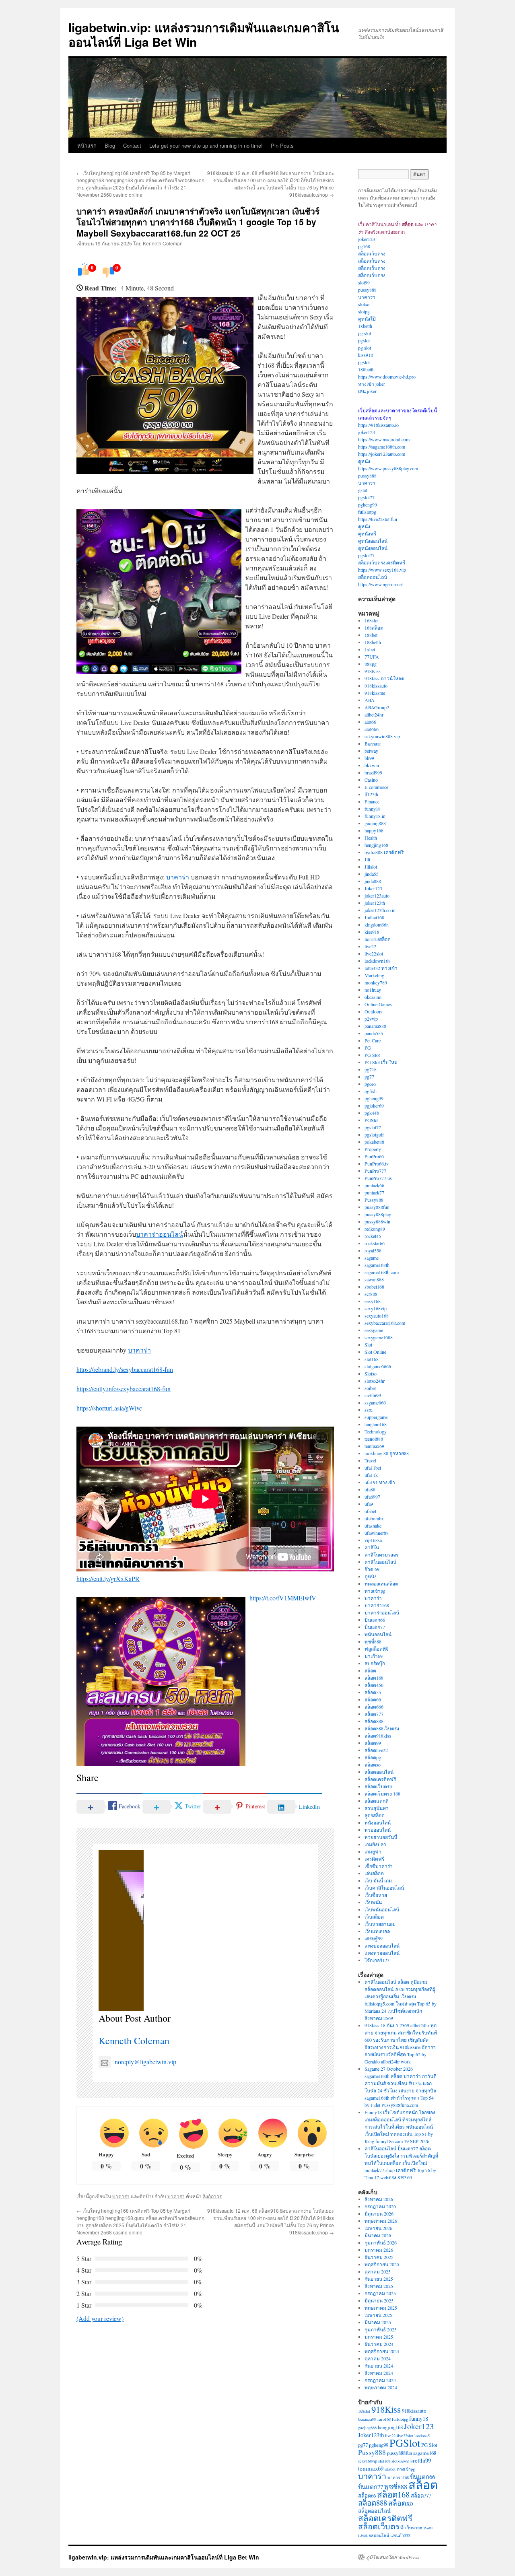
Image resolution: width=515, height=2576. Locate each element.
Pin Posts (282, 145)
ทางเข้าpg (375, 1591)
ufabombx (374, 1518)
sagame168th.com (382, 1272)
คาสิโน (372, 1547)
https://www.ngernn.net (380, 584)
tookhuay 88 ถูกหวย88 (387, 1453)
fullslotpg (367, 512)
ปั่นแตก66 (375, 1620)
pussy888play (378, 1214)
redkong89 (375, 1229)
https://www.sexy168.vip (382, 570)
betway (371, 751)
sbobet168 (374, 1287)
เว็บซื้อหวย (376, 1895)
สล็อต (370, 1670)
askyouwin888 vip (382, 736)
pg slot (365, 333)
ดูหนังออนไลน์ (373, 541)
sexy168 (373, 1301)
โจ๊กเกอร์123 (377, 1960)
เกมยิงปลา (375, 1844)
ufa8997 (372, 1497)
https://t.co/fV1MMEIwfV (283, 1598)
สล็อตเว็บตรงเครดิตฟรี (382, 562)
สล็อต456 (374, 1685)
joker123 (367, 239)
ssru (369, 1410)
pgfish (371, 1091)
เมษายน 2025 (378, 2315)
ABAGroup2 (377, 707)
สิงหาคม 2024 (379, 2373)
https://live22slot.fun (378, 519)
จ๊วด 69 (372, 1569)
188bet (371, 635)
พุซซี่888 (373, 1641)
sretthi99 (373, 1395)
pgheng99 (368, 504)
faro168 (384, 2419)
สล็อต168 (374, 1678)
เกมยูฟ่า (373, 1851)
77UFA (372, 657)
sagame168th (377, 1265)
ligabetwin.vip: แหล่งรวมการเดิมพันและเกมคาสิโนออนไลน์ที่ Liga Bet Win (204, 34)
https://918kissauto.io (378, 425)
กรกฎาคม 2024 (380, 2380)
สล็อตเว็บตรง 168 (382, 1794)
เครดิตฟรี (374, 1859)
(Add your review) (100, 2318)
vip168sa (373, 1540)
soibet (370, 1388)
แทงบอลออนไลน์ (382, 1946)
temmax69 (374, 1446)
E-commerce (376, 787)
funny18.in (375, 816)
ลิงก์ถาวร (212, 2196)
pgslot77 (366, 497)
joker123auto (377, 896)
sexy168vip (376, 1308)
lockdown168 (378, 961)
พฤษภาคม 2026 (381, 2221)
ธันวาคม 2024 (379, 2344)
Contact (132, 145)
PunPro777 (375, 1171)
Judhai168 (374, 917)
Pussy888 (374, 1200)
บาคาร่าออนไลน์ (160, 1234)
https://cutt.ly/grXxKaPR (108, 1578)
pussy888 (367, 290)
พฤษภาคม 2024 (381, 2387)
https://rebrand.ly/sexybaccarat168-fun (125, 1369)
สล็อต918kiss (378, 1736)
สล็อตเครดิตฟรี (380, 1779)
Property (373, 1149)
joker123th (375, 903)
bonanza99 (367, 2419)
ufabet (370, 1511)
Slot (368, 1345)
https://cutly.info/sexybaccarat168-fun (124, 1389)
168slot (372, 620)
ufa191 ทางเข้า (380, 1482)
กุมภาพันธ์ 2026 (381, 2242)
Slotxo (371, 1373)
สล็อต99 (373, 1743)
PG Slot (372, 1055)
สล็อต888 (374, 1721)
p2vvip (371, 1019)
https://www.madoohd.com (384, 439)
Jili (367, 859)
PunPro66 (374, 1156)
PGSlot (372, 1120)
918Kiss (373, 671)
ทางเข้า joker (372, 384)
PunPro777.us (378, 1178)
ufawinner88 (377, 1533)
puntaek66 (374, 1185)
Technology (376, 1431)
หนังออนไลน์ (378, 1822)
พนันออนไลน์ (378, 1634)
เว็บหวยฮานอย (380, 1924)
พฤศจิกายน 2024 (382, 2351)
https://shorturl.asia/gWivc (109, 1408)
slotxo (364, 304)
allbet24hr (374, 715)
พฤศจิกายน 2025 (382, 2264)
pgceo (370, 1084)
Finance (372, 801)
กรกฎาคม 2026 (380, 2206)
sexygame (374, 1330)
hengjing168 (376, 845)
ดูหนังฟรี (367, 533)
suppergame (376, 1417)
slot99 (364, 282)
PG (368, 1048)
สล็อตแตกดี (377, 1801)
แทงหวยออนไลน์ (382, 1953)
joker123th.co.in (380, 910)
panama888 (375, 1026)
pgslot (364, 340)
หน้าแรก (87, 145)
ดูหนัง (364, 461)
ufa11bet (373, 1468)
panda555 (374, 1033)
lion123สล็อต (378, 939)
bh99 (369, 758)
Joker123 (373, 888)
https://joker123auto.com (382, 454)
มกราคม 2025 (379, 2337)
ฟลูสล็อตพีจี (377, 1649)
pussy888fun (377, 1207)
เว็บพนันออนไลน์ (382, 1909)
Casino (371, 780)
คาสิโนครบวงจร (381, 1555)
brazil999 (373, 772)
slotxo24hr (375, 1381)
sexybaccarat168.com (385, 1323)
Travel (370, 1460)
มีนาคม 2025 (378, 2322)
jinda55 (372, 874)
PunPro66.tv (377, 1163)
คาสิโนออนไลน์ (380, 1562)
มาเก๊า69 (374, 1656)
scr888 (371, 1294)
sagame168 (425, 2453)
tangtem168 (376, 1424)
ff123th (371, 794)
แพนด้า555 (400, 2535)
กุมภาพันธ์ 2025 (381, 2329)
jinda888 (373, 881)
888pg (371, 664)
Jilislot (371, 867)
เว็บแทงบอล (377, 1931)
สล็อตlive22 (376, 1750)
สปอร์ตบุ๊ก (375, 1663)
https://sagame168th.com (382, 447)
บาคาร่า (178, 877)
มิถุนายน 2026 (379, 2214)
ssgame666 (375, 1402)
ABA (370, 700)
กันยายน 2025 (379, 2279)
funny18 (373, 809)
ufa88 (370, 1489)
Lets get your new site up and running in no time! (206, 145)
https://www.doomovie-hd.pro (387, 377)
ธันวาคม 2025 (379, 2257)
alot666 (372, 729)
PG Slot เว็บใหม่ (381, 1062)
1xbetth (365, 326)
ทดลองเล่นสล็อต (381, 1583)
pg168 (364, 246)
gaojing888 (375, 823)
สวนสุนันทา (377, 1808)
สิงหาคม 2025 (379, 2286)
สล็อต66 (373, 1699)
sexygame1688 (379, 1337)
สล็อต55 (373, 1692)
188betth (366, 369)
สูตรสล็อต (375, 1815)
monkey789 (376, 982)
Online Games (378, 1004)
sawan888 (374, 1279)
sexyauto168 (377, 1316)
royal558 (373, 1250)
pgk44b (372, 1113)
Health (371, 838)
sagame (372, 1258)
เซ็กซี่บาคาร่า (379, 1866)
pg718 (371, 1069)
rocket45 (373, 1236)
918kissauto (376, 686)
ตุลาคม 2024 (378, 2358)
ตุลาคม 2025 (378, 2271)
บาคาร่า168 (377, 1605)
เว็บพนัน (373, 1902)
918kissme (375, 693)
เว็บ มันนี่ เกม (378, 1880)
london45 (422, 2436)
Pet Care (373, 1040)
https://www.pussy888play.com (388, 468)
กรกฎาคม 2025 (380, 2293)
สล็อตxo (373, 1765)
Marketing (374, 975)
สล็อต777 (374, 1714)
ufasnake (373, 1526)
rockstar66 (375, 1243)
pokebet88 (374, 1142)
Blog (110, 145)
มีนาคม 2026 (378, 2235)
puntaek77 (374, 1192)
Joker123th (371, 2435)
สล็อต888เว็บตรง (382, 1728)
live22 (370, 946)
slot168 (372, 1359)
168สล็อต (374, 628)
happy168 (374, 830)
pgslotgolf (374, 1135)
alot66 (370, 722)
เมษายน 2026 (378, 2228)
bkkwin (372, 765)
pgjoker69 (374, 1106)
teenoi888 (374, 1439)
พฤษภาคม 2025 (381, 2308)
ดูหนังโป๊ (367, 319)
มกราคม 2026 (379, 2250)
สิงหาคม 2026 (379, 2199)
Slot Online (375, 1352)
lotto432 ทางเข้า (381, 968)
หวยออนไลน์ (378, 1830)
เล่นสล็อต (374, 1873)
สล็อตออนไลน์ (373, 577)
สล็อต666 (374, 1707)
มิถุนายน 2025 (379, 2300)
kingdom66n (377, 925)
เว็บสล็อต (374, 1917)
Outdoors (374, 1011)
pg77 (369, 1077)
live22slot (374, 953)
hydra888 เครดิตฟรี (384, 852)
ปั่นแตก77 (375, 1627)
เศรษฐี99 (374, 1938)
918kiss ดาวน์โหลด (384, 678)
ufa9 (369, 1504)
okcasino (373, 997)
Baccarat (373, 743)
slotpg (364, 311)
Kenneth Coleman (163, 243)
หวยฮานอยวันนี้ (381, 1837)
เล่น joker (367, 391)
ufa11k (371, 1475)
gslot (363, 490)
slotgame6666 (378, 1366)
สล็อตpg (373, 1757)
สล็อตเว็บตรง (372, 253)
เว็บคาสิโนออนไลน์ (384, 1888)
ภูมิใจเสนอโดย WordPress (393, 2557)
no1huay (373, 990)
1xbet (370, 649)
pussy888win (377, 1221)
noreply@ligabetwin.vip (145, 2062)
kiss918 (366, 355)
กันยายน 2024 (379, 2366)
